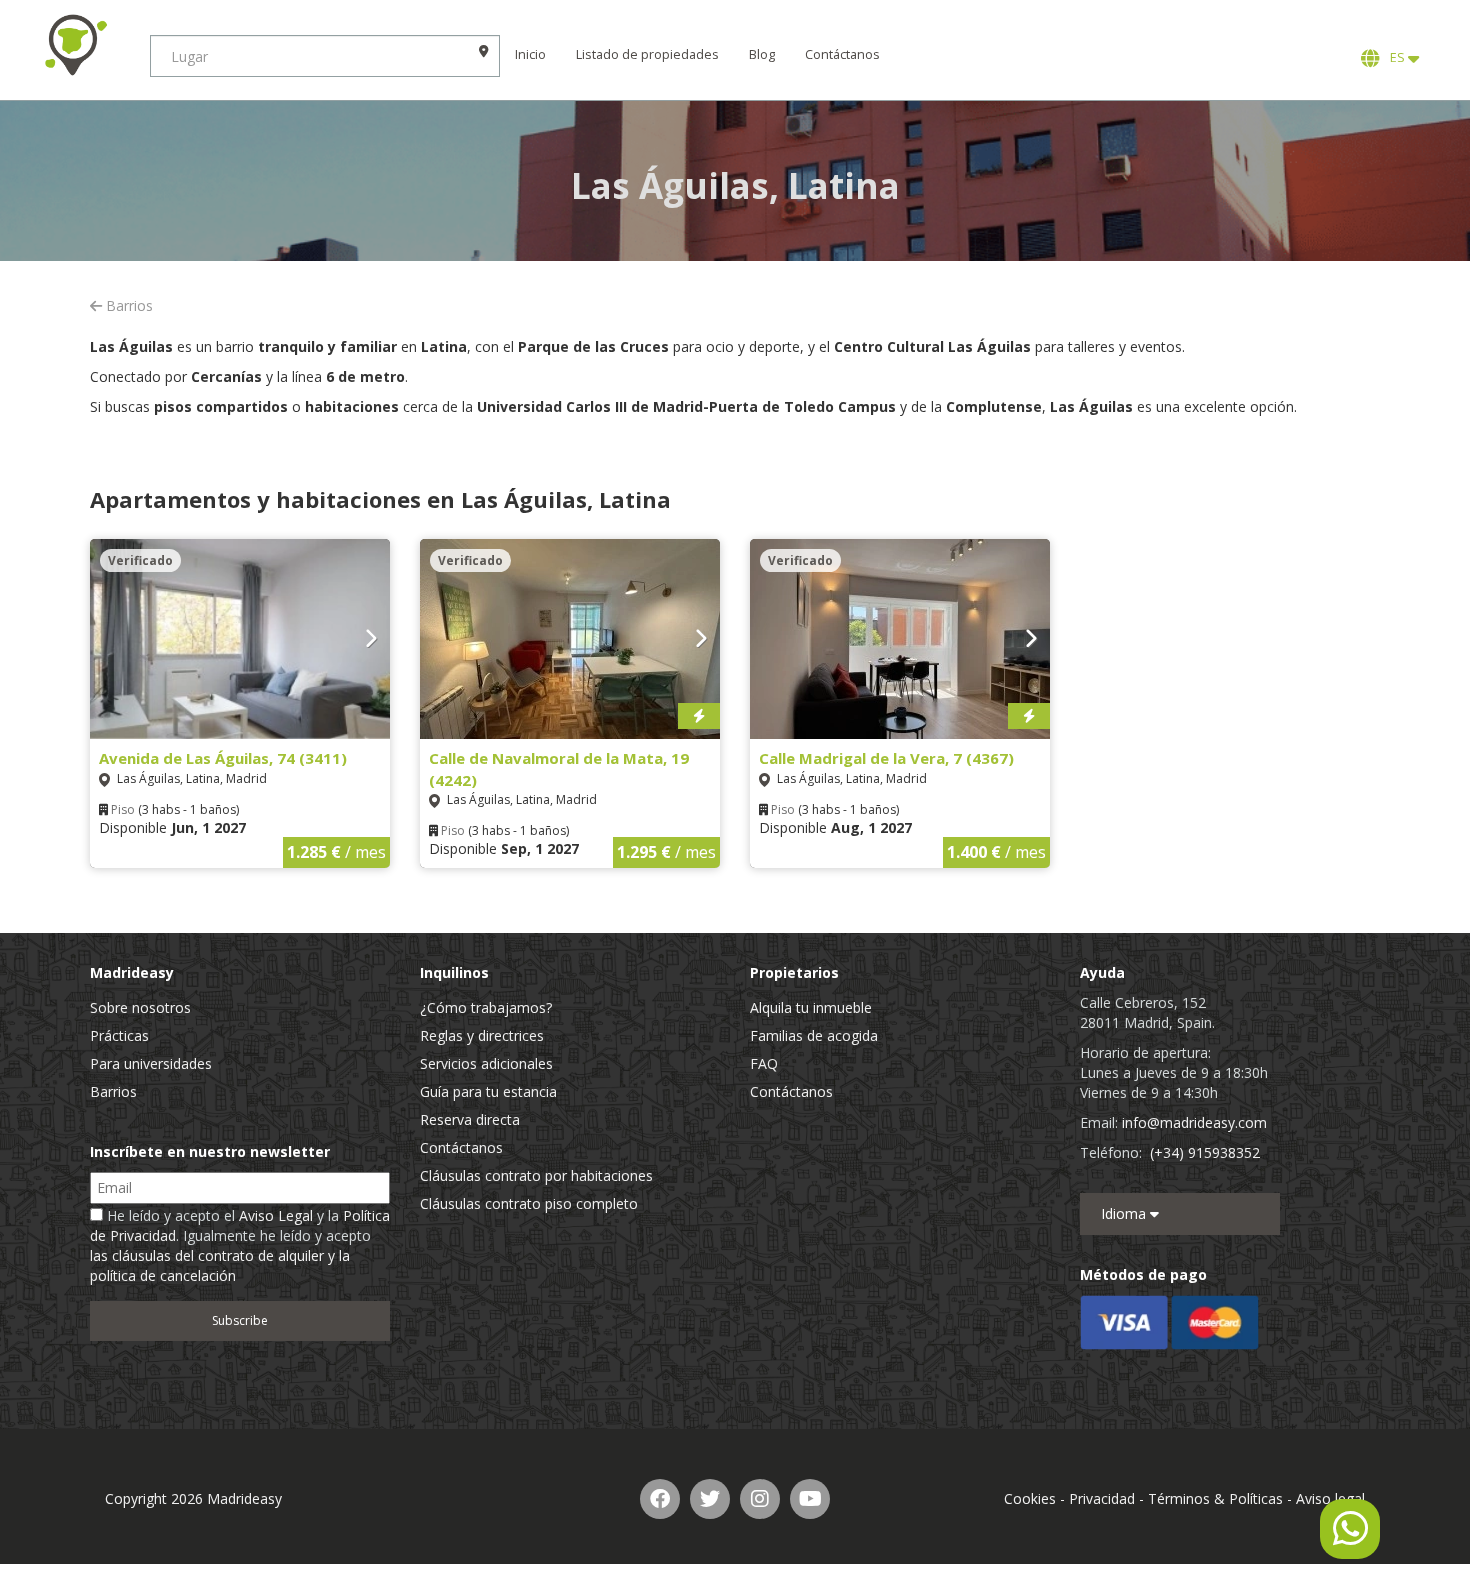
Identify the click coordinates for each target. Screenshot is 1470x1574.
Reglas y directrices (482, 1035)
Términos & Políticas (1215, 1498)
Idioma (1125, 1213)
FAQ (764, 1063)
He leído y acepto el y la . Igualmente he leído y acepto (240, 1245)
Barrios (127, 305)
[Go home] (75, 45)
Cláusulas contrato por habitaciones (536, 1175)
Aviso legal (1330, 1498)
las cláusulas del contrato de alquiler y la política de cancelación (220, 1265)
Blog (762, 54)
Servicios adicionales (486, 1063)
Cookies (1030, 1498)
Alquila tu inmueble (811, 1007)
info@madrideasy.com (1194, 1122)
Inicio (530, 54)
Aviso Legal (276, 1215)
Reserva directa (470, 1119)
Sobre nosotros (140, 1007)
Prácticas (119, 1035)
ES (1396, 57)
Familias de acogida (814, 1035)
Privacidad (1102, 1498)
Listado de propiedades (647, 54)
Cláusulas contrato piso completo (529, 1203)
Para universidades (151, 1063)
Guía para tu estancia (488, 1091)
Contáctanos (842, 54)
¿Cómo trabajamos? (486, 1007)
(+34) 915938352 (1205, 1152)
